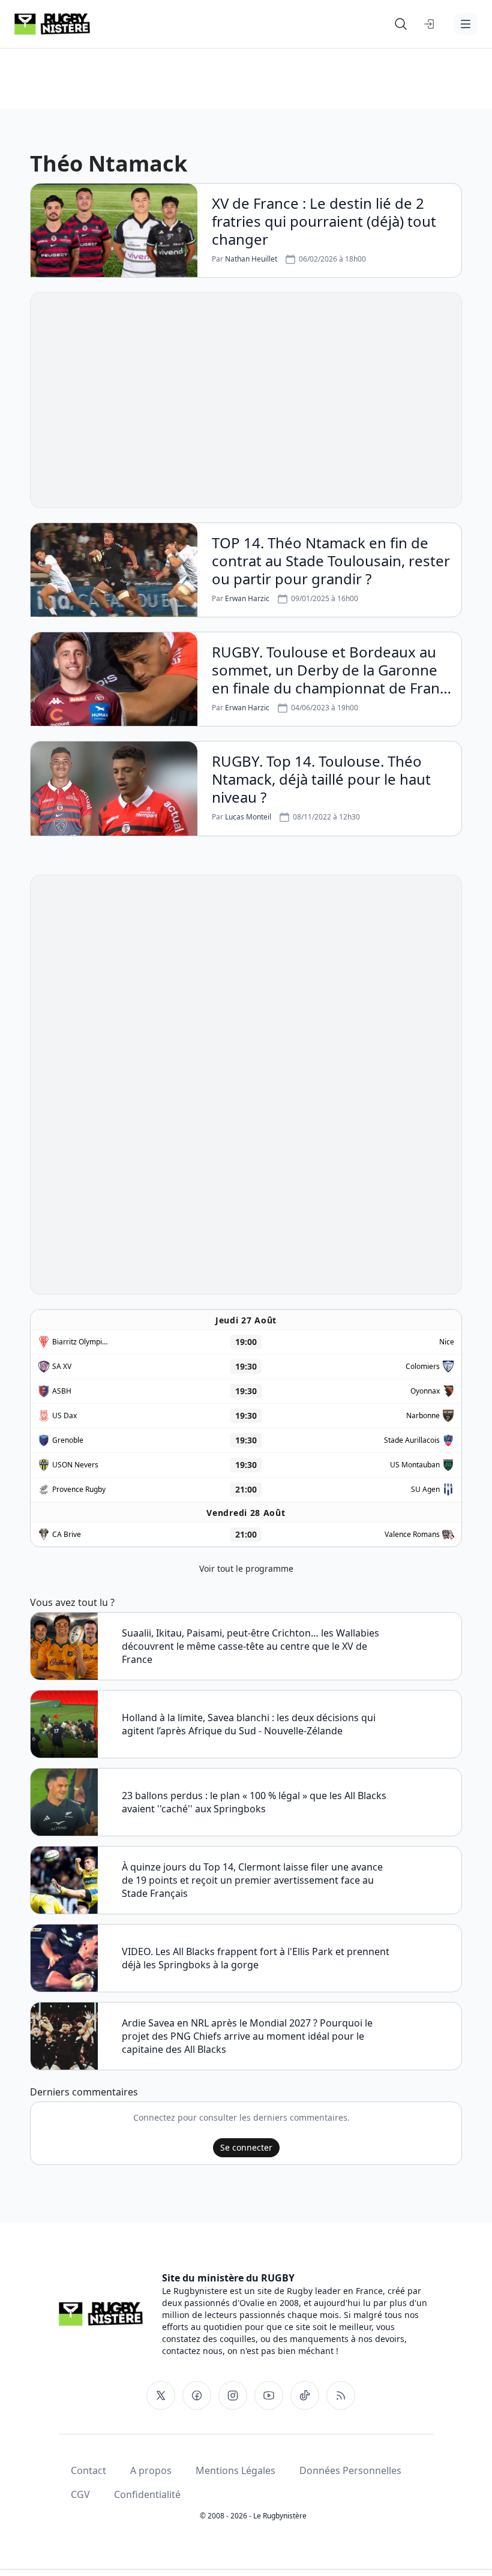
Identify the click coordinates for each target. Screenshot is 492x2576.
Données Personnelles (350, 2470)
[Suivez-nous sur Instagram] (233, 2395)
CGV (80, 2494)
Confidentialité (147, 2494)
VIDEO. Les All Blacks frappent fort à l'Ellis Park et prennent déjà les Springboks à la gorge (256, 1958)
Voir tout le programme (246, 1568)
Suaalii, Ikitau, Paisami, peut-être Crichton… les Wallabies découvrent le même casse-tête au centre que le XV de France (250, 1646)
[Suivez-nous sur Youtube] (269, 2395)
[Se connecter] (430, 24)
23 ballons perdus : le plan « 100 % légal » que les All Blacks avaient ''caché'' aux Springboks (254, 1802)
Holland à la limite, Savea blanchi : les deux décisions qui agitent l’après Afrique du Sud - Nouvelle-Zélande (249, 1724)
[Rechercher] (401, 24)
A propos (151, 2470)
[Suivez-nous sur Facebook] (197, 2395)
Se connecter (246, 2147)
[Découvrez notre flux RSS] (341, 2395)
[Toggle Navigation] (466, 24)
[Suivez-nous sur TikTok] (305, 2395)
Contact (88, 2470)
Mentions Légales (235, 2470)
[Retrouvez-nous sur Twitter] (161, 2395)
